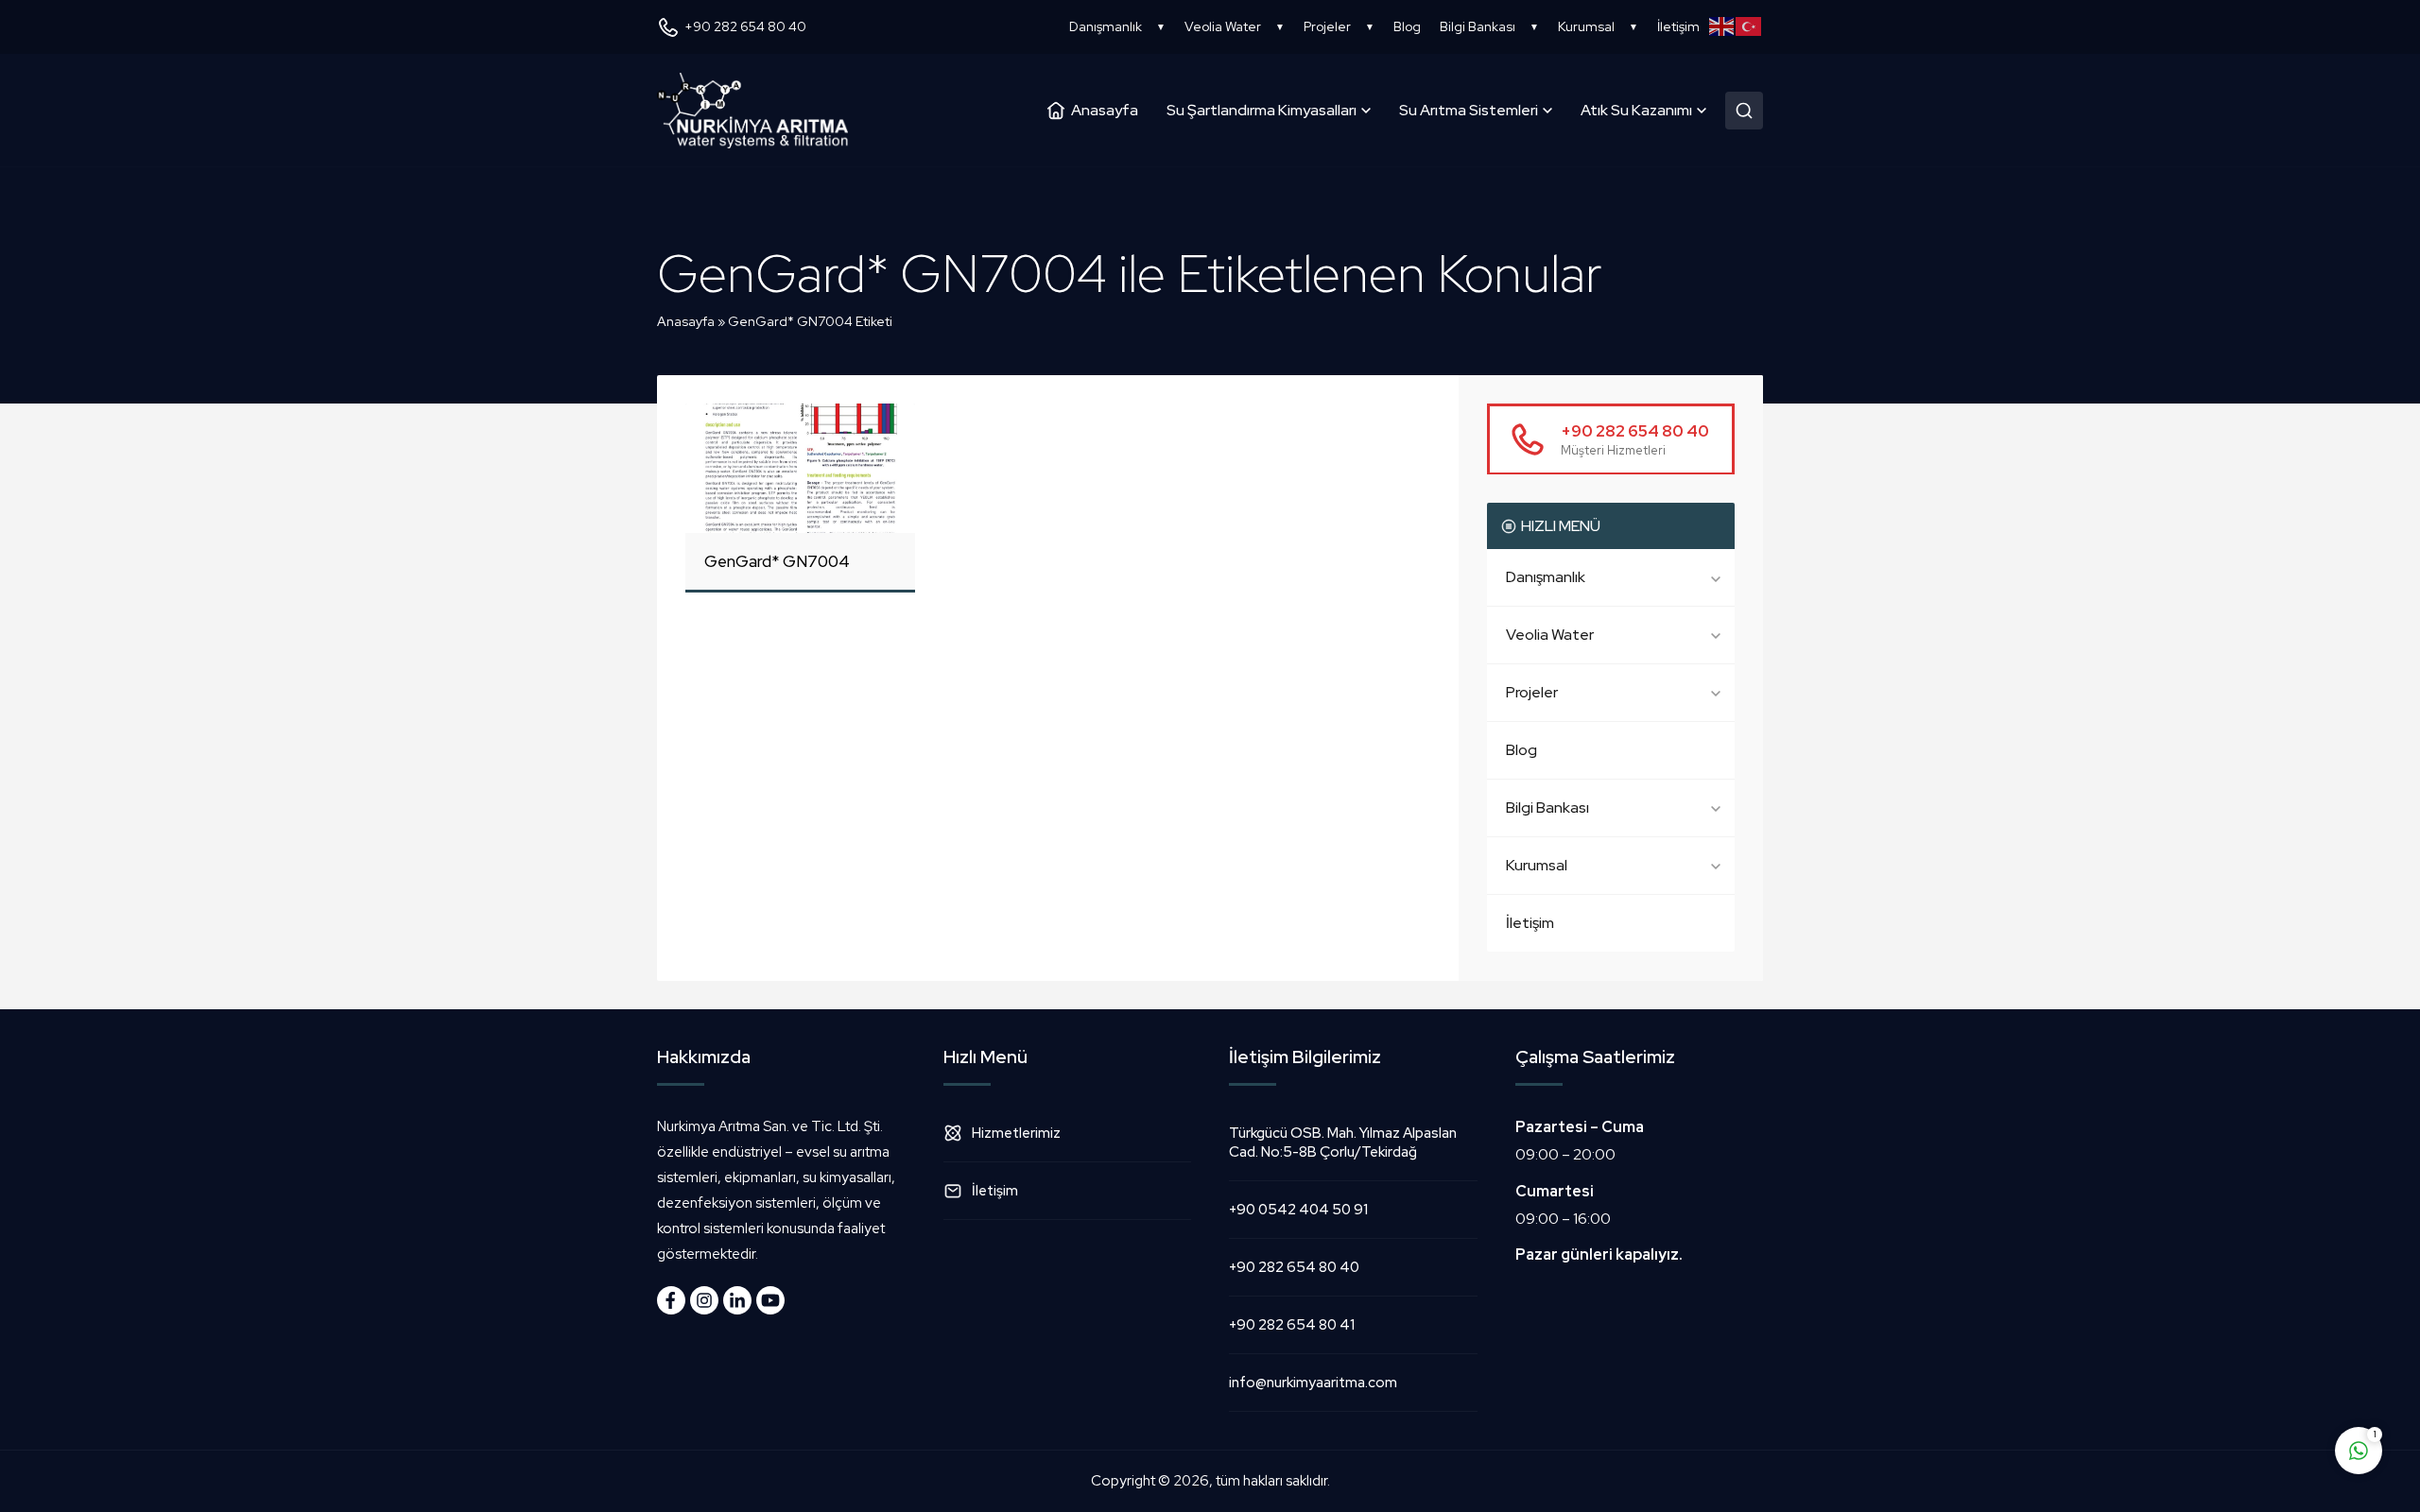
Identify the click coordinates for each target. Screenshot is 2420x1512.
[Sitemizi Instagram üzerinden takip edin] (704, 1300)
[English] (1723, 26)
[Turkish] (1749, 26)
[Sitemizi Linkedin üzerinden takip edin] (737, 1300)
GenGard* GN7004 (777, 561)
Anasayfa (686, 321)
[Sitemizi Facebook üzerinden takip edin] (671, 1300)
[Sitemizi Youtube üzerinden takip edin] (770, 1300)
